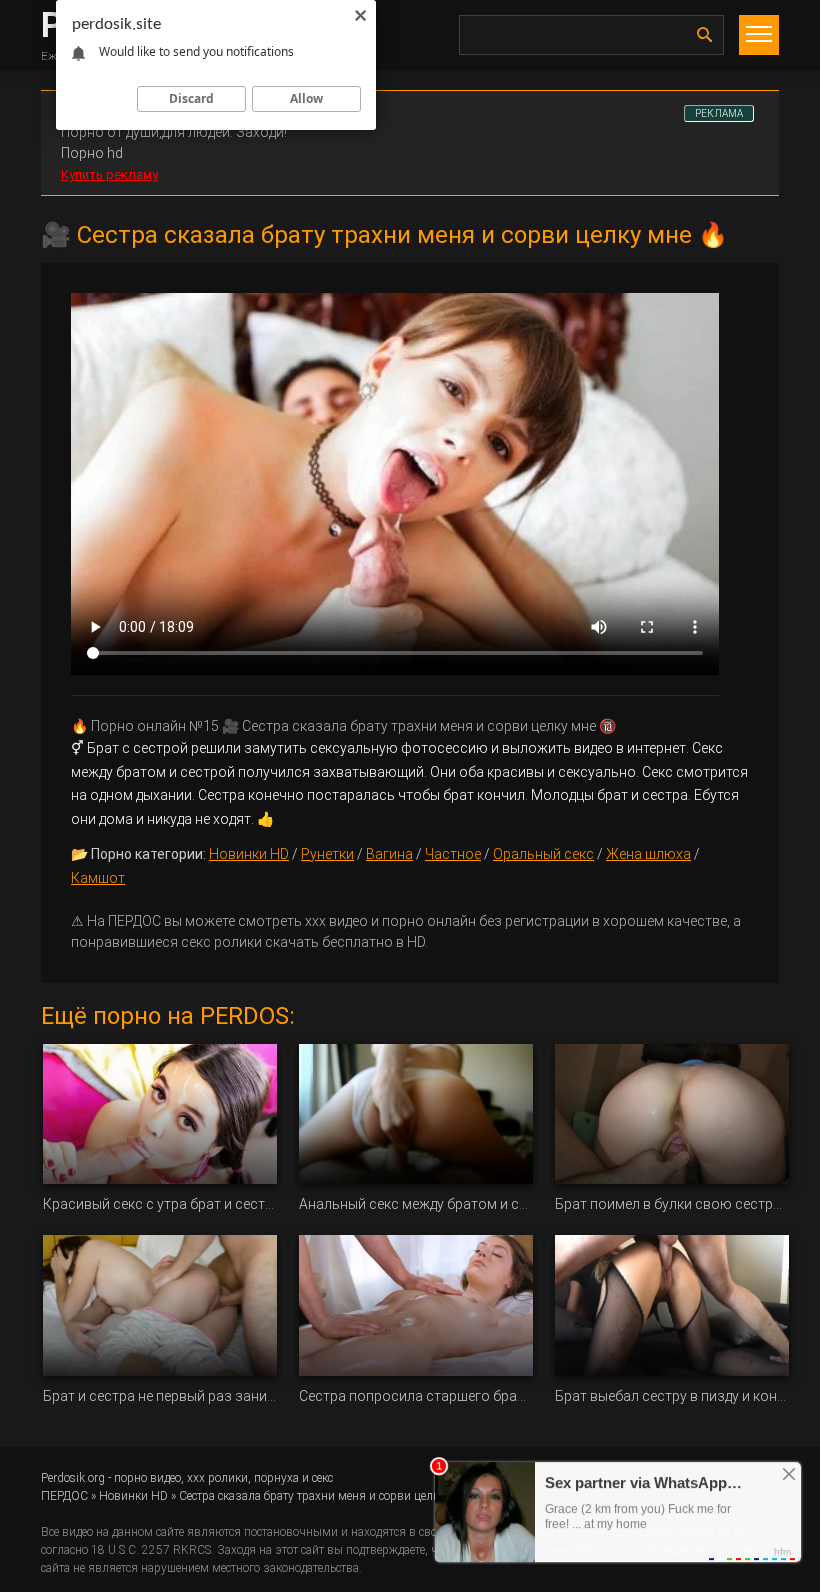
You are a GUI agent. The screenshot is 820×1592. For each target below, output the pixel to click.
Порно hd (92, 153)
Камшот (98, 878)
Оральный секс (543, 854)
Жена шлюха (648, 854)
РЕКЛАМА (719, 113)
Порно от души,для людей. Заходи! (174, 132)
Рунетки (327, 854)
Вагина (389, 854)
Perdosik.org (73, 1478)
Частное (453, 854)
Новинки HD (249, 854)
